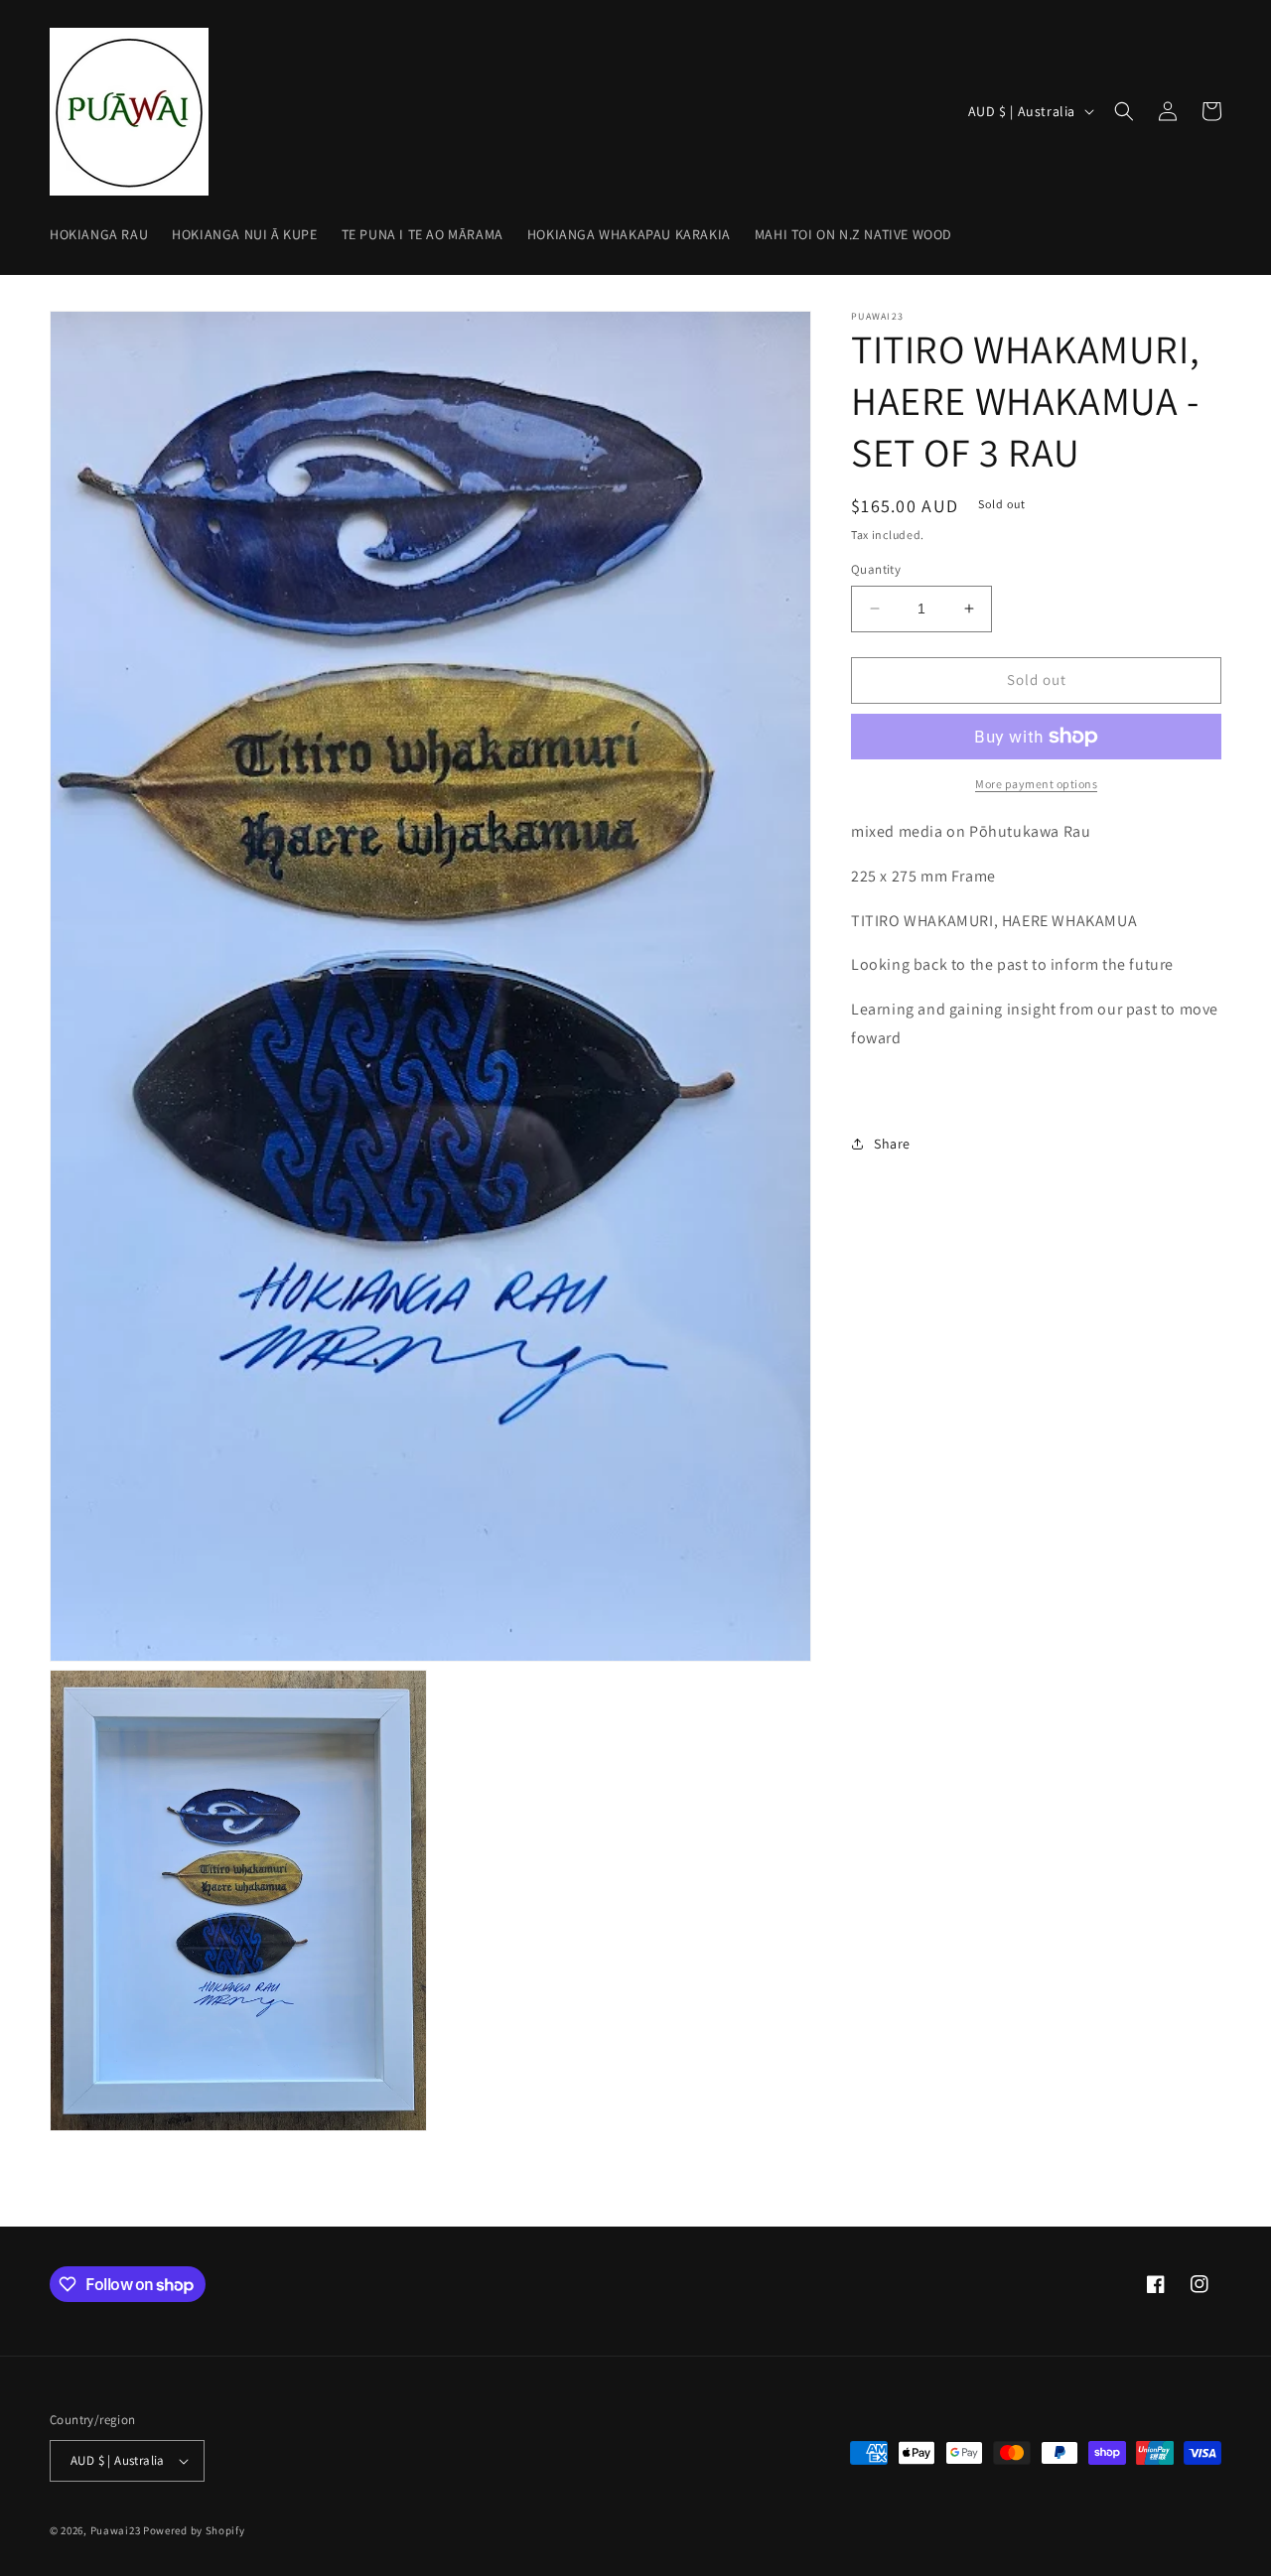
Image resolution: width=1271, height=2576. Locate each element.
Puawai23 (116, 2530)
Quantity (876, 569)
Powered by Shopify (194, 2530)
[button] (1124, 111)
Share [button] (892, 1144)
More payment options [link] (1036, 784)
